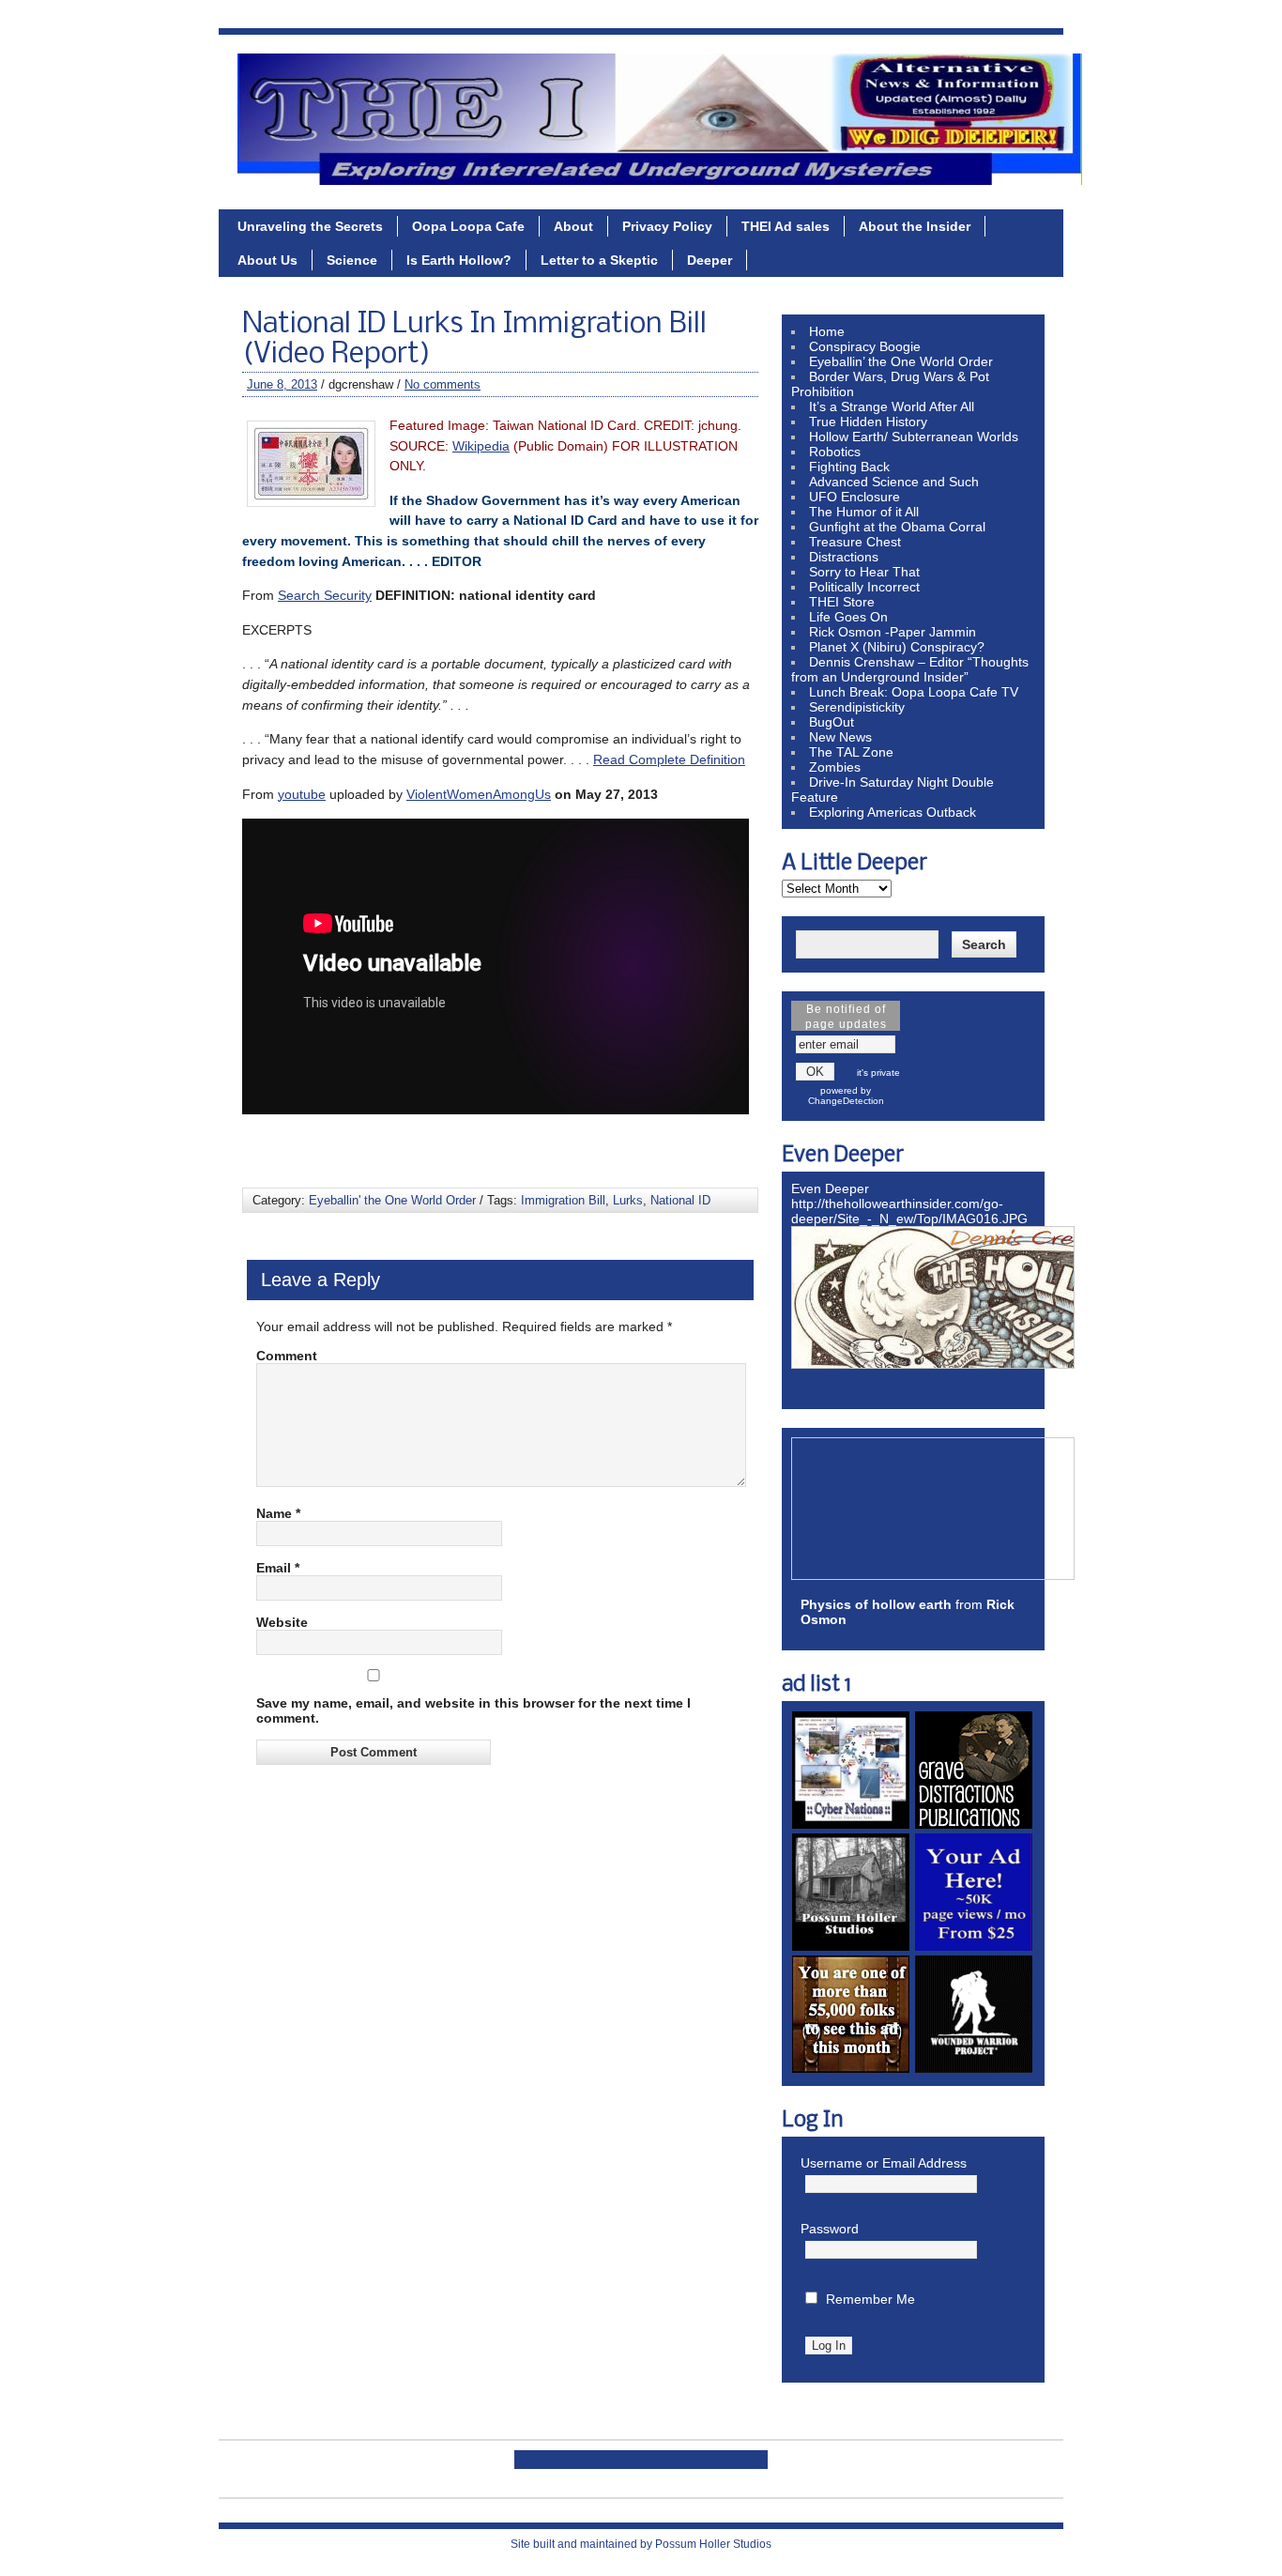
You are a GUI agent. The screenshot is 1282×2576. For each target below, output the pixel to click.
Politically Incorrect (864, 587)
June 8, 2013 (282, 384)
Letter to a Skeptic (599, 260)
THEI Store (842, 602)
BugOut (832, 722)
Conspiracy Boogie (865, 346)
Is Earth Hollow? (459, 260)
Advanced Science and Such (894, 482)
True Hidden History (868, 422)
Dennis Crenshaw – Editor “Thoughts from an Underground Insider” (910, 669)
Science (352, 260)
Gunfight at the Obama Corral (897, 527)
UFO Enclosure (855, 497)
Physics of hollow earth (876, 1604)
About (573, 226)
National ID (680, 1200)
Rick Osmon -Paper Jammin (893, 632)
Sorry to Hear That (864, 572)
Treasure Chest (855, 542)
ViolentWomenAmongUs (479, 794)
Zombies (835, 767)
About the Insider (915, 226)
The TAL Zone (851, 752)
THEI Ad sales (786, 226)
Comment (287, 1356)
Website (282, 1622)
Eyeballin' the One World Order (392, 1200)
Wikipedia (481, 446)
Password (830, 2229)
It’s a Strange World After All (892, 406)
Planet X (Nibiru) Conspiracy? (897, 647)
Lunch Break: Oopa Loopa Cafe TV (914, 692)
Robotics (835, 452)
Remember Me (870, 2299)
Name (278, 1513)
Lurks (628, 1200)
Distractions (844, 557)
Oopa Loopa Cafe (468, 226)
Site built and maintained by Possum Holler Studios (641, 2544)
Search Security (325, 595)
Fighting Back (849, 467)
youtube (302, 794)
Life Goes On (848, 617)
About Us (267, 260)
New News (840, 737)
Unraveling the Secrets (310, 226)
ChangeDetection (846, 1101)
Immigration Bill (563, 1200)
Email (278, 1568)
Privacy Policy (667, 226)
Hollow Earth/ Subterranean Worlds (914, 437)
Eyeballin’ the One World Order (901, 361)
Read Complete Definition (669, 759)
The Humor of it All (864, 512)
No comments (443, 384)
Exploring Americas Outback (893, 812)
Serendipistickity (857, 707)
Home (827, 331)
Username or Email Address (884, 2163)
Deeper (710, 260)
